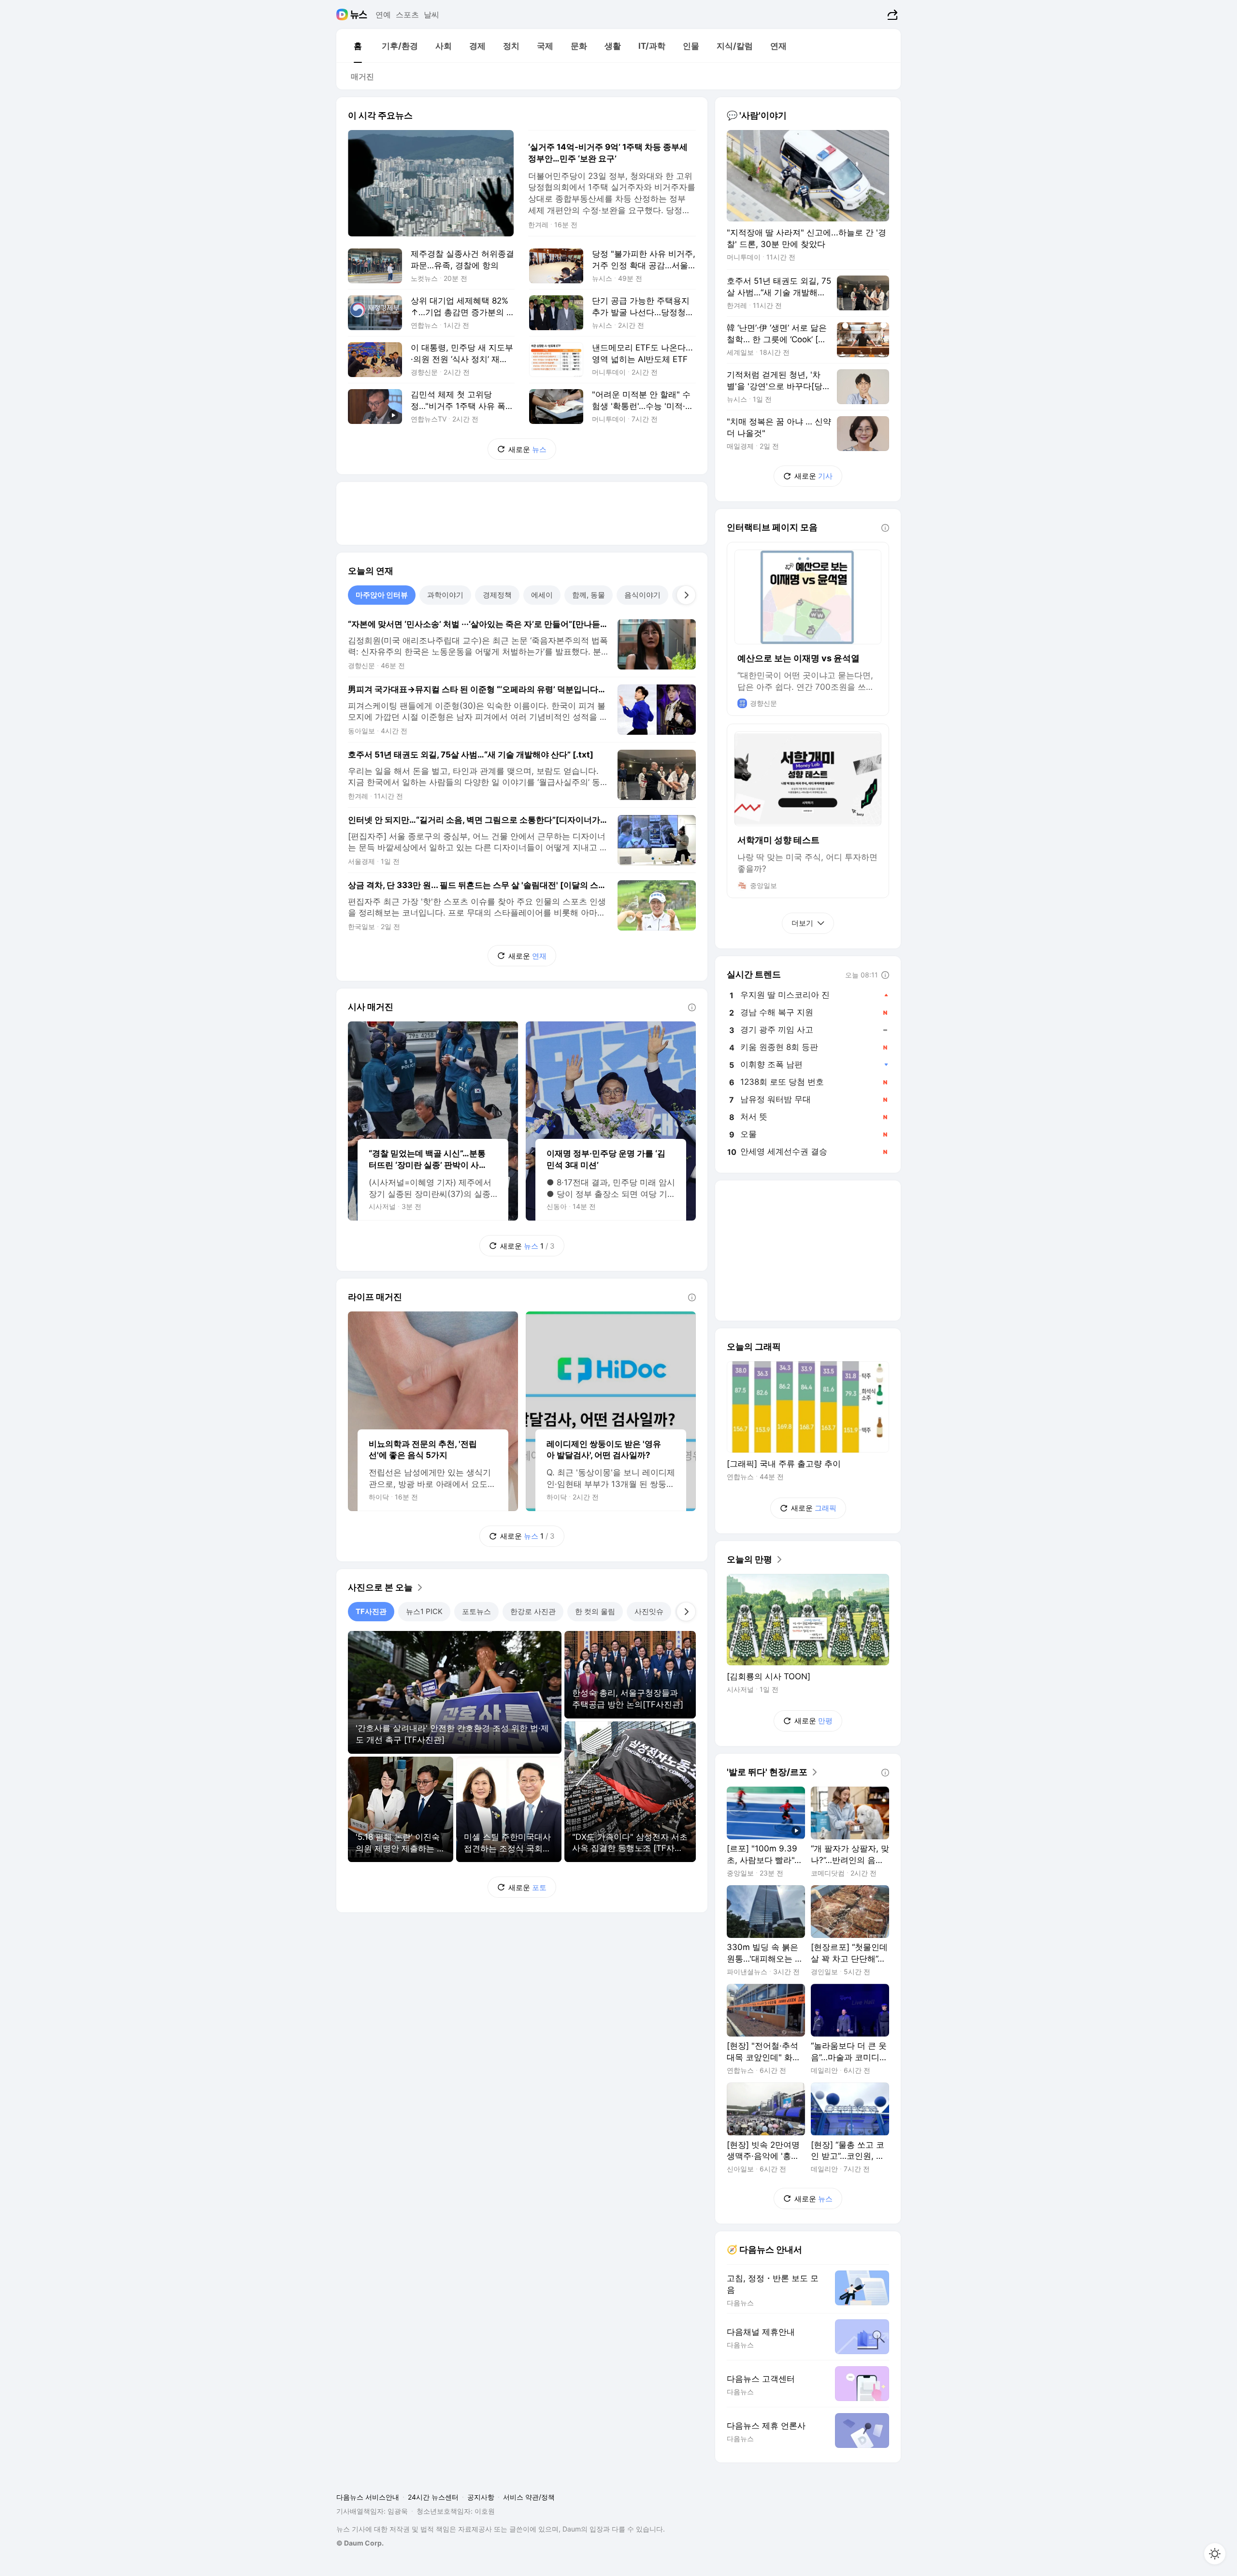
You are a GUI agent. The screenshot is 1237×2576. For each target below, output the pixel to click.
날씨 (432, 15)
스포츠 (407, 15)
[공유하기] (891, 15)
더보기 (802, 923)
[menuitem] (358, 46)
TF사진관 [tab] (371, 1611)
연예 (383, 15)
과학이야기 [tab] (445, 595)
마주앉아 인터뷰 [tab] (382, 595)
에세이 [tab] (542, 595)
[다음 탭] (686, 595)
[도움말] (692, 1007)
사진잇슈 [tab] (649, 1611)
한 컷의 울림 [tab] (595, 1611)
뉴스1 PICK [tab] (424, 1611)
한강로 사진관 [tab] (533, 1611)
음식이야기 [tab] (642, 595)
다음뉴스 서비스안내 (368, 2497)
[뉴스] (359, 15)
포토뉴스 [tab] (476, 1611)
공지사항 (481, 2497)
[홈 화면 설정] (1215, 2554)
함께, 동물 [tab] (589, 595)
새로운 (527, 449)
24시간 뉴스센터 (433, 2497)
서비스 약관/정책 (529, 2497)
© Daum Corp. (360, 2543)
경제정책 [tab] (497, 595)
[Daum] (343, 15)
